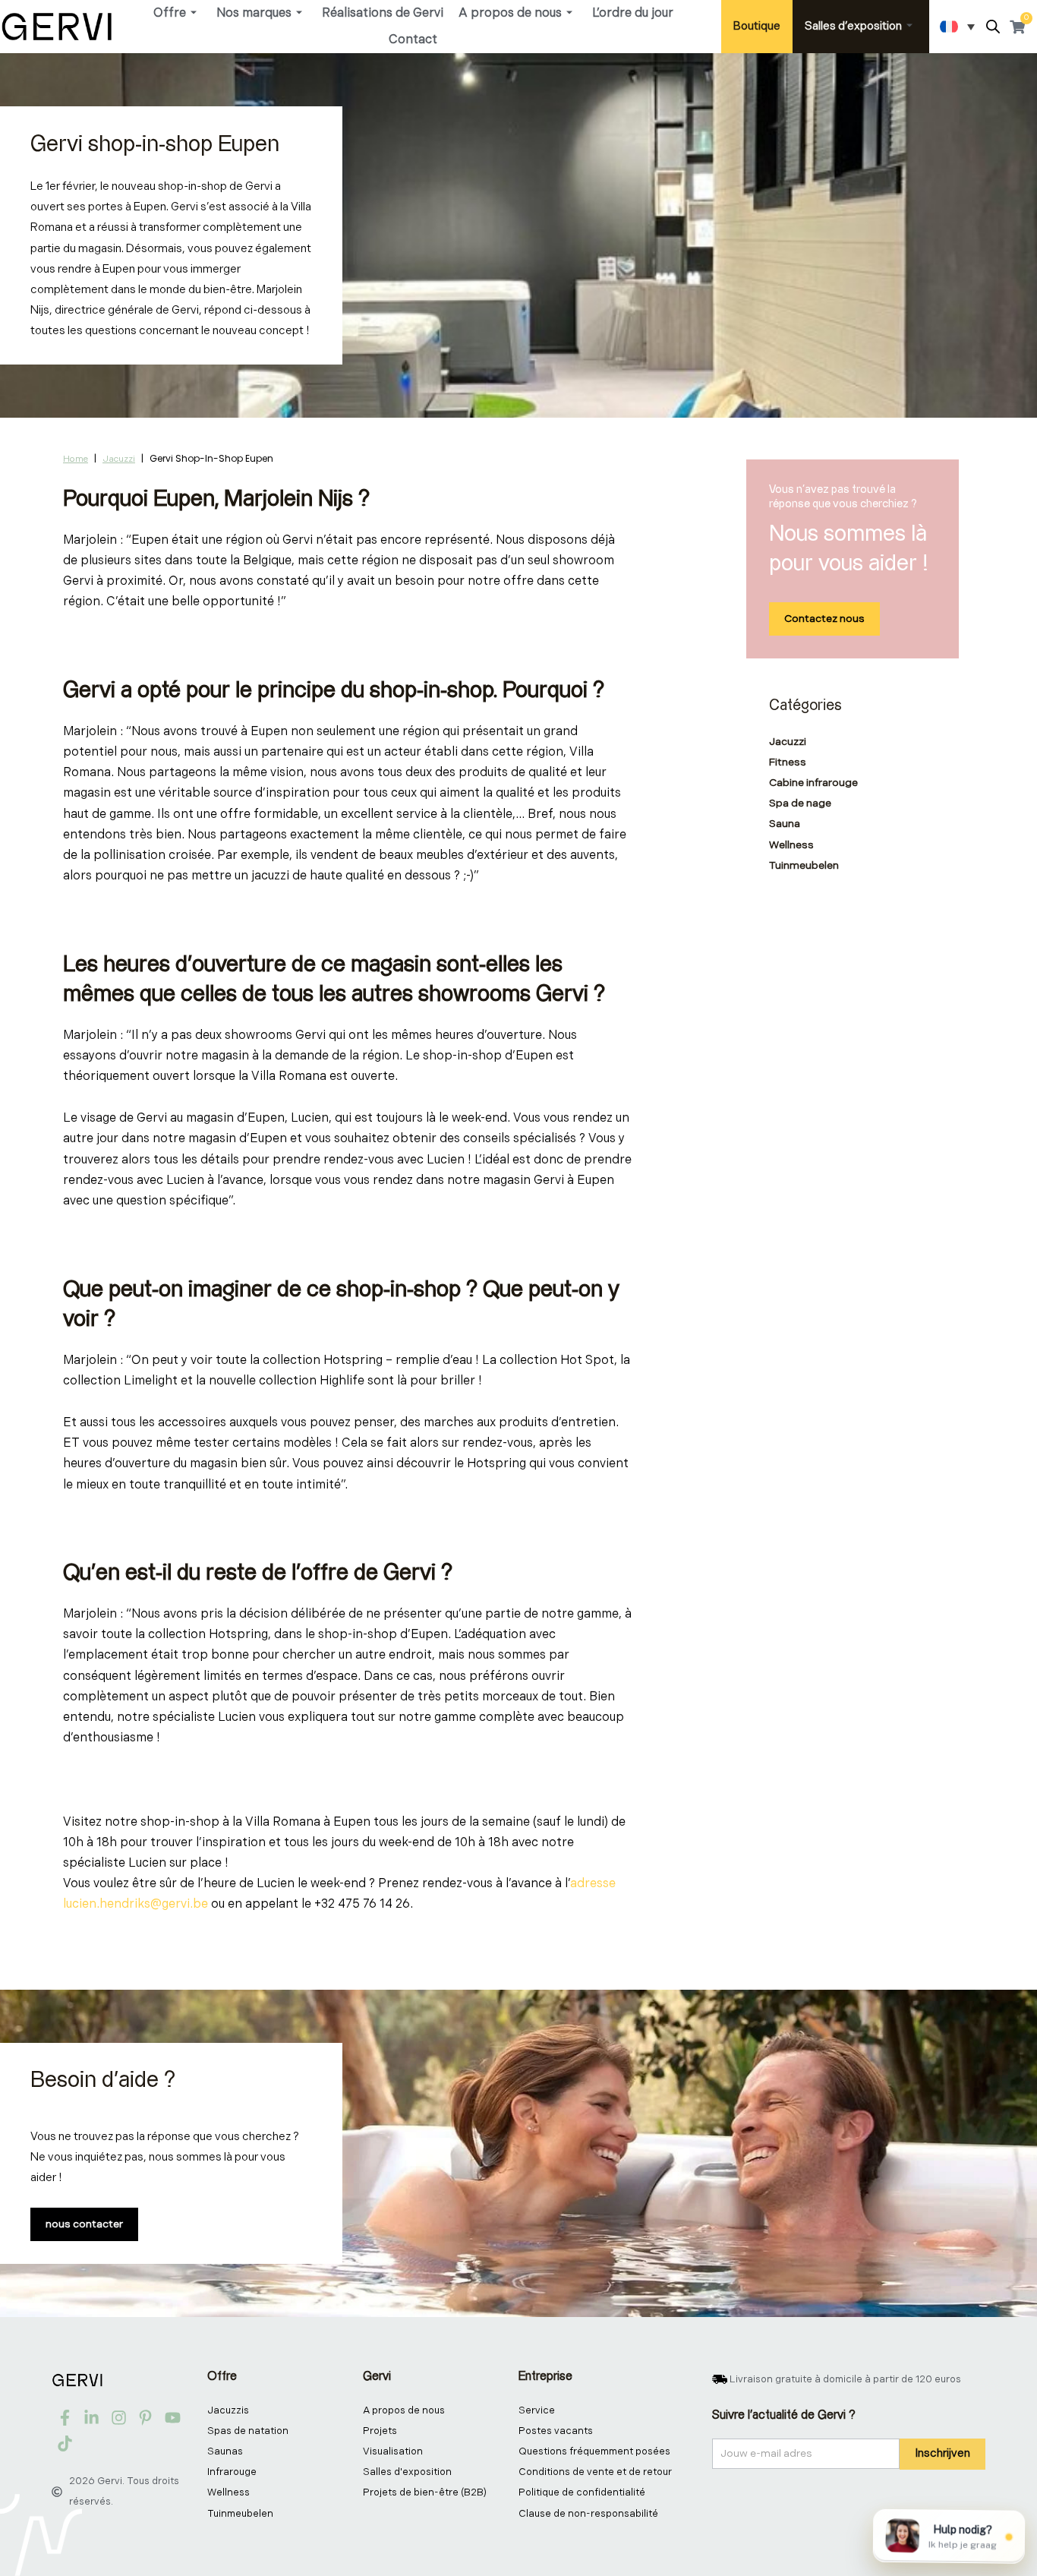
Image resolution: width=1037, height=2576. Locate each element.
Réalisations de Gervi (383, 13)
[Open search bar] (993, 27)
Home (76, 459)
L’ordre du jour (633, 13)
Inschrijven (942, 2453)
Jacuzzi (119, 459)
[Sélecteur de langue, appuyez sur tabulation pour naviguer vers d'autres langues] (957, 27)
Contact (413, 40)
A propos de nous (510, 13)
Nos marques (254, 13)
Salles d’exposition (853, 26)
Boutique (757, 26)
